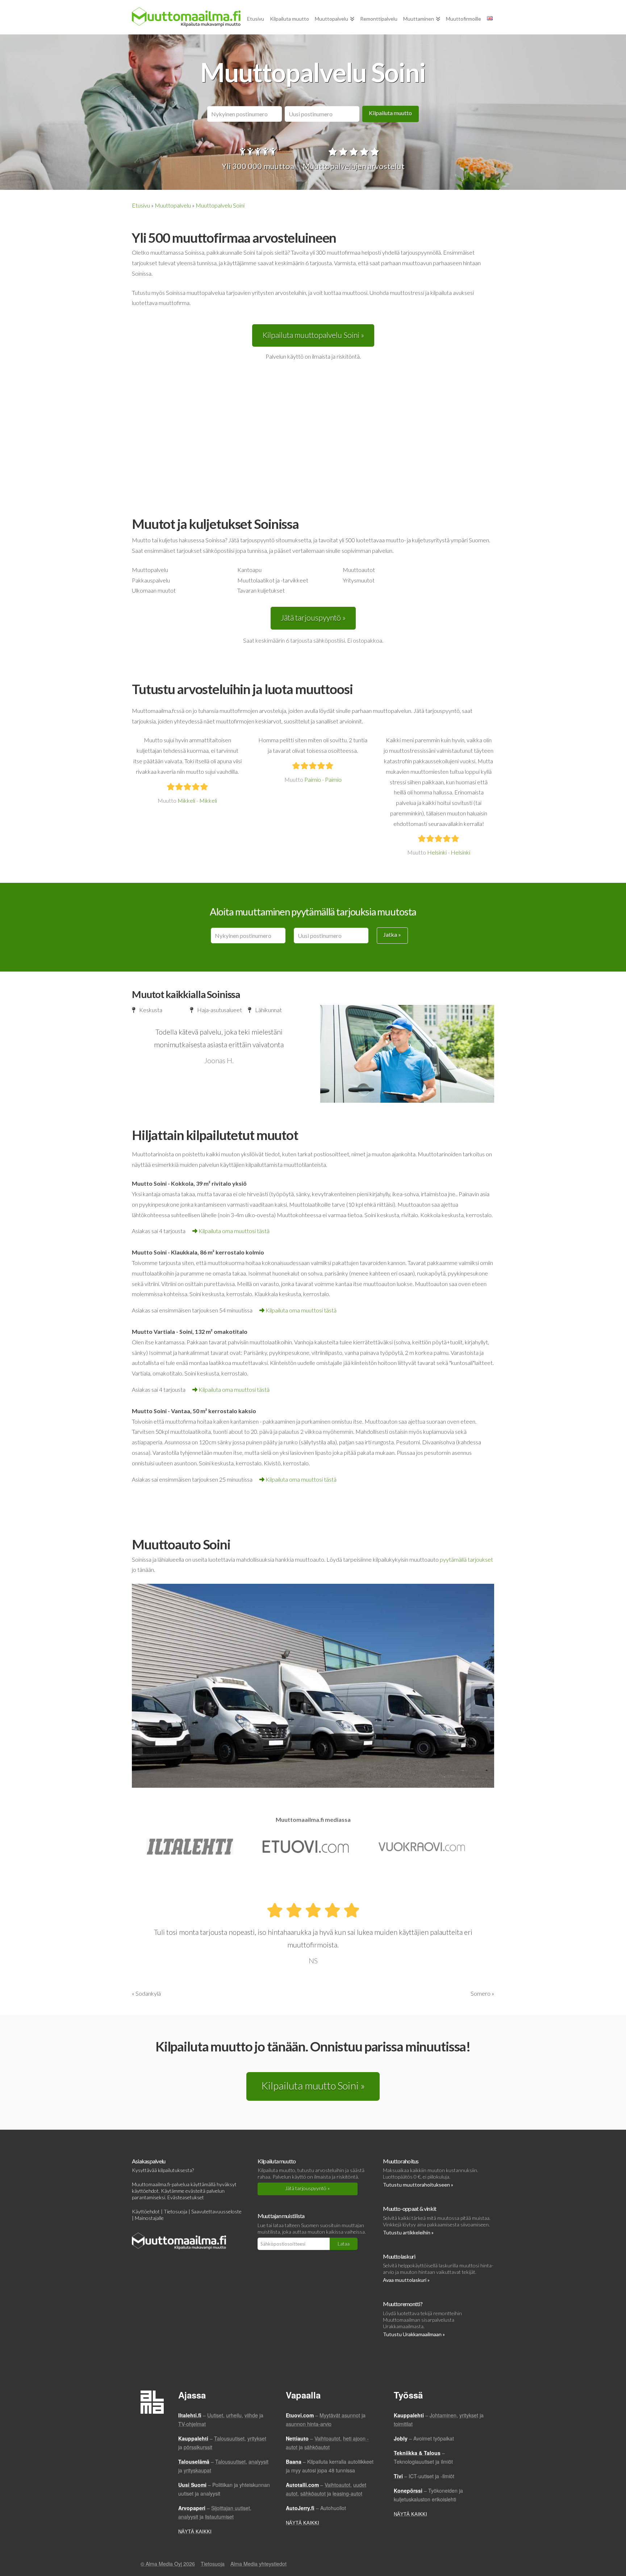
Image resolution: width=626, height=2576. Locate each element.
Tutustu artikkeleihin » (408, 2232)
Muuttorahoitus (401, 2161)
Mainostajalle (149, 2218)
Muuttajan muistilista (281, 2216)
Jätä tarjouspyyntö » (313, 617)
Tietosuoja (176, 2211)
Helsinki (437, 852)
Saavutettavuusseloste (216, 2211)
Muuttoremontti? (402, 2304)
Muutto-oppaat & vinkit (410, 2208)
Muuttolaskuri (399, 2256)
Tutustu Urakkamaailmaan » (414, 2334)
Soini (160, 1183)
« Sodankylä (146, 1993)
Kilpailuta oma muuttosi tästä (234, 1231)
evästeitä (195, 2191)
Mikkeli (186, 800)
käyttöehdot (145, 2191)
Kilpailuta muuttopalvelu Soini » (313, 335)
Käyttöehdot (146, 2211)
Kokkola (182, 1183)
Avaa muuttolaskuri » (406, 2280)
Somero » (482, 1993)
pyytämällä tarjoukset (466, 1559)
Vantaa (181, 1411)
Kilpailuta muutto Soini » (313, 2086)
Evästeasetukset (186, 2197)
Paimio (313, 779)
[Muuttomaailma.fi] (186, 17)
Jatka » (392, 934)
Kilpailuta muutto (390, 113)
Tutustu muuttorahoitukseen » (418, 2185)
